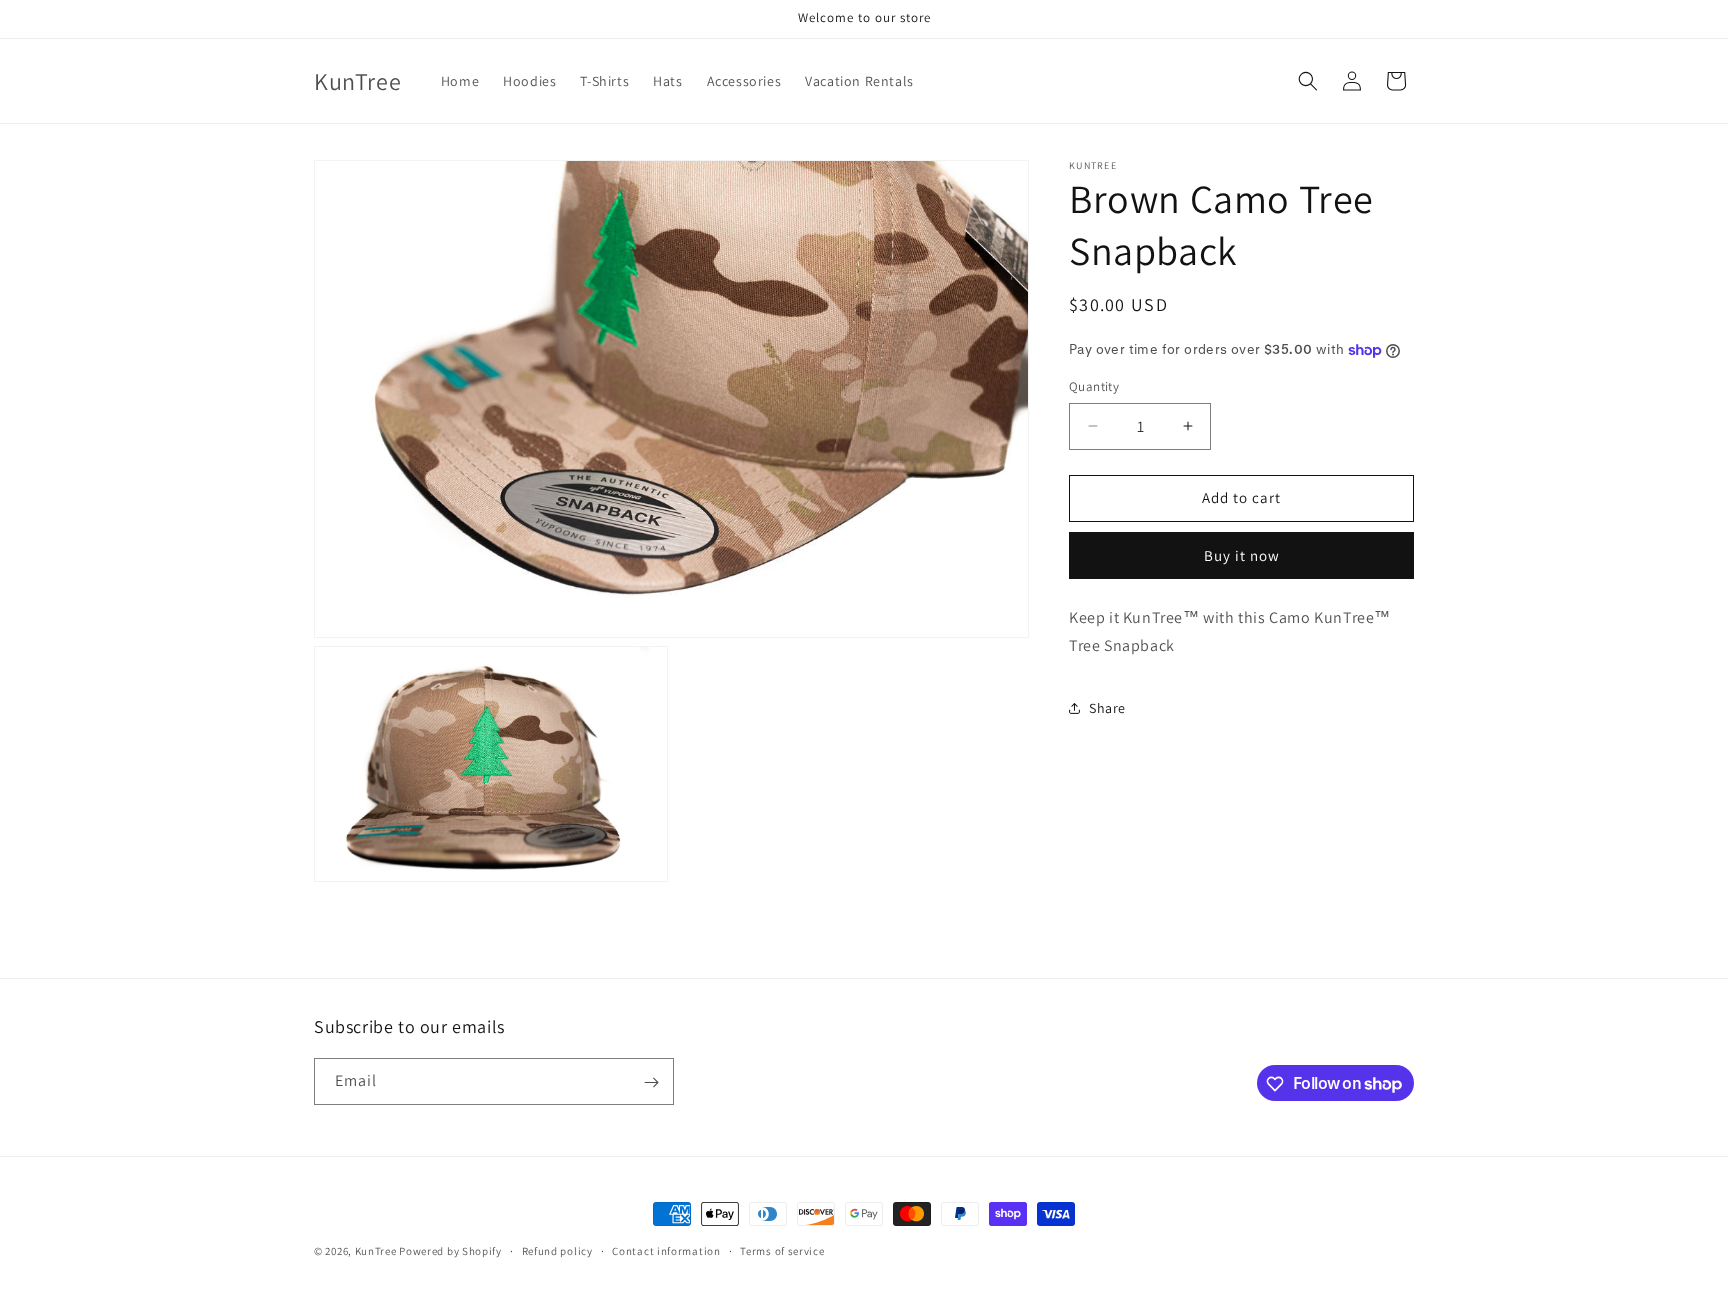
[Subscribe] (651, 1082)
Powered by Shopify (450, 1251)
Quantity (1094, 386)
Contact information (666, 1250)
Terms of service (782, 1250)
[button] (1308, 81)
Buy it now (1242, 555)
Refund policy (557, 1250)
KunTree (376, 1251)
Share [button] (1107, 708)
